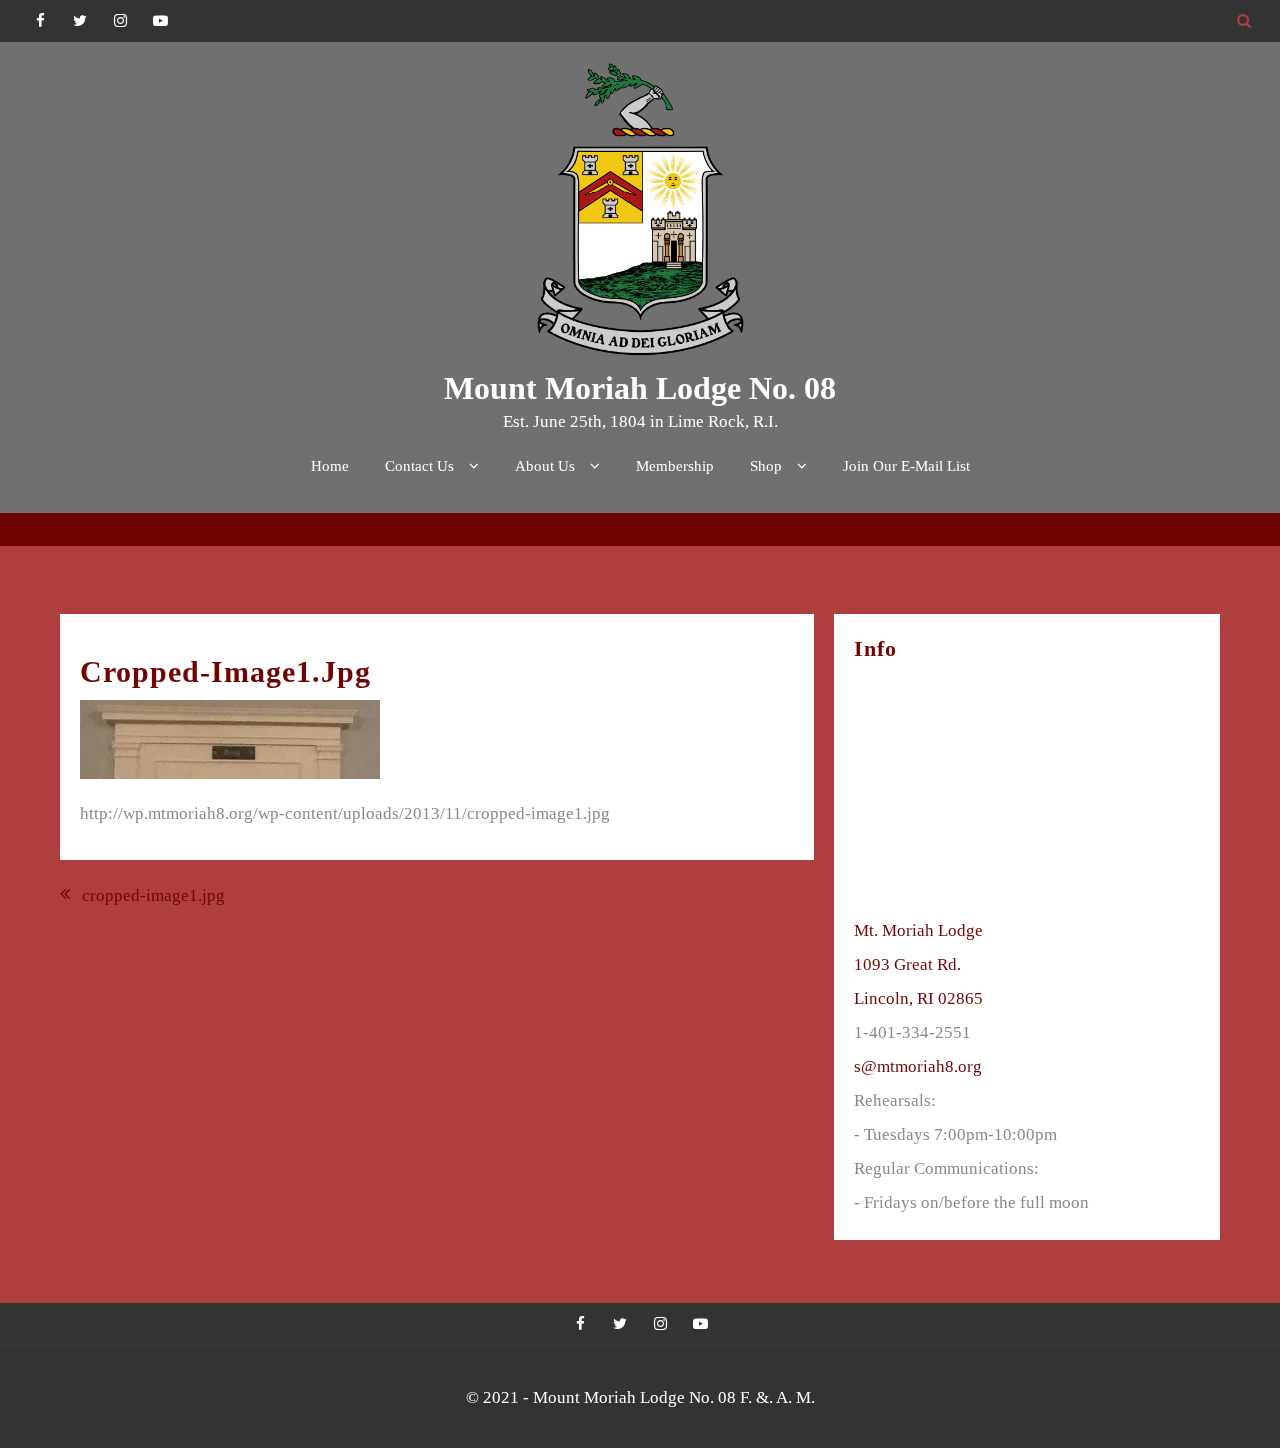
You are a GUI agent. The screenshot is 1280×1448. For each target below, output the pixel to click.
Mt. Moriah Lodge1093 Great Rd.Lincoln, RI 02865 (918, 964)
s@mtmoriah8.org (918, 1066)
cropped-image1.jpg (153, 895)
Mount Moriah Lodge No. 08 (640, 388)
